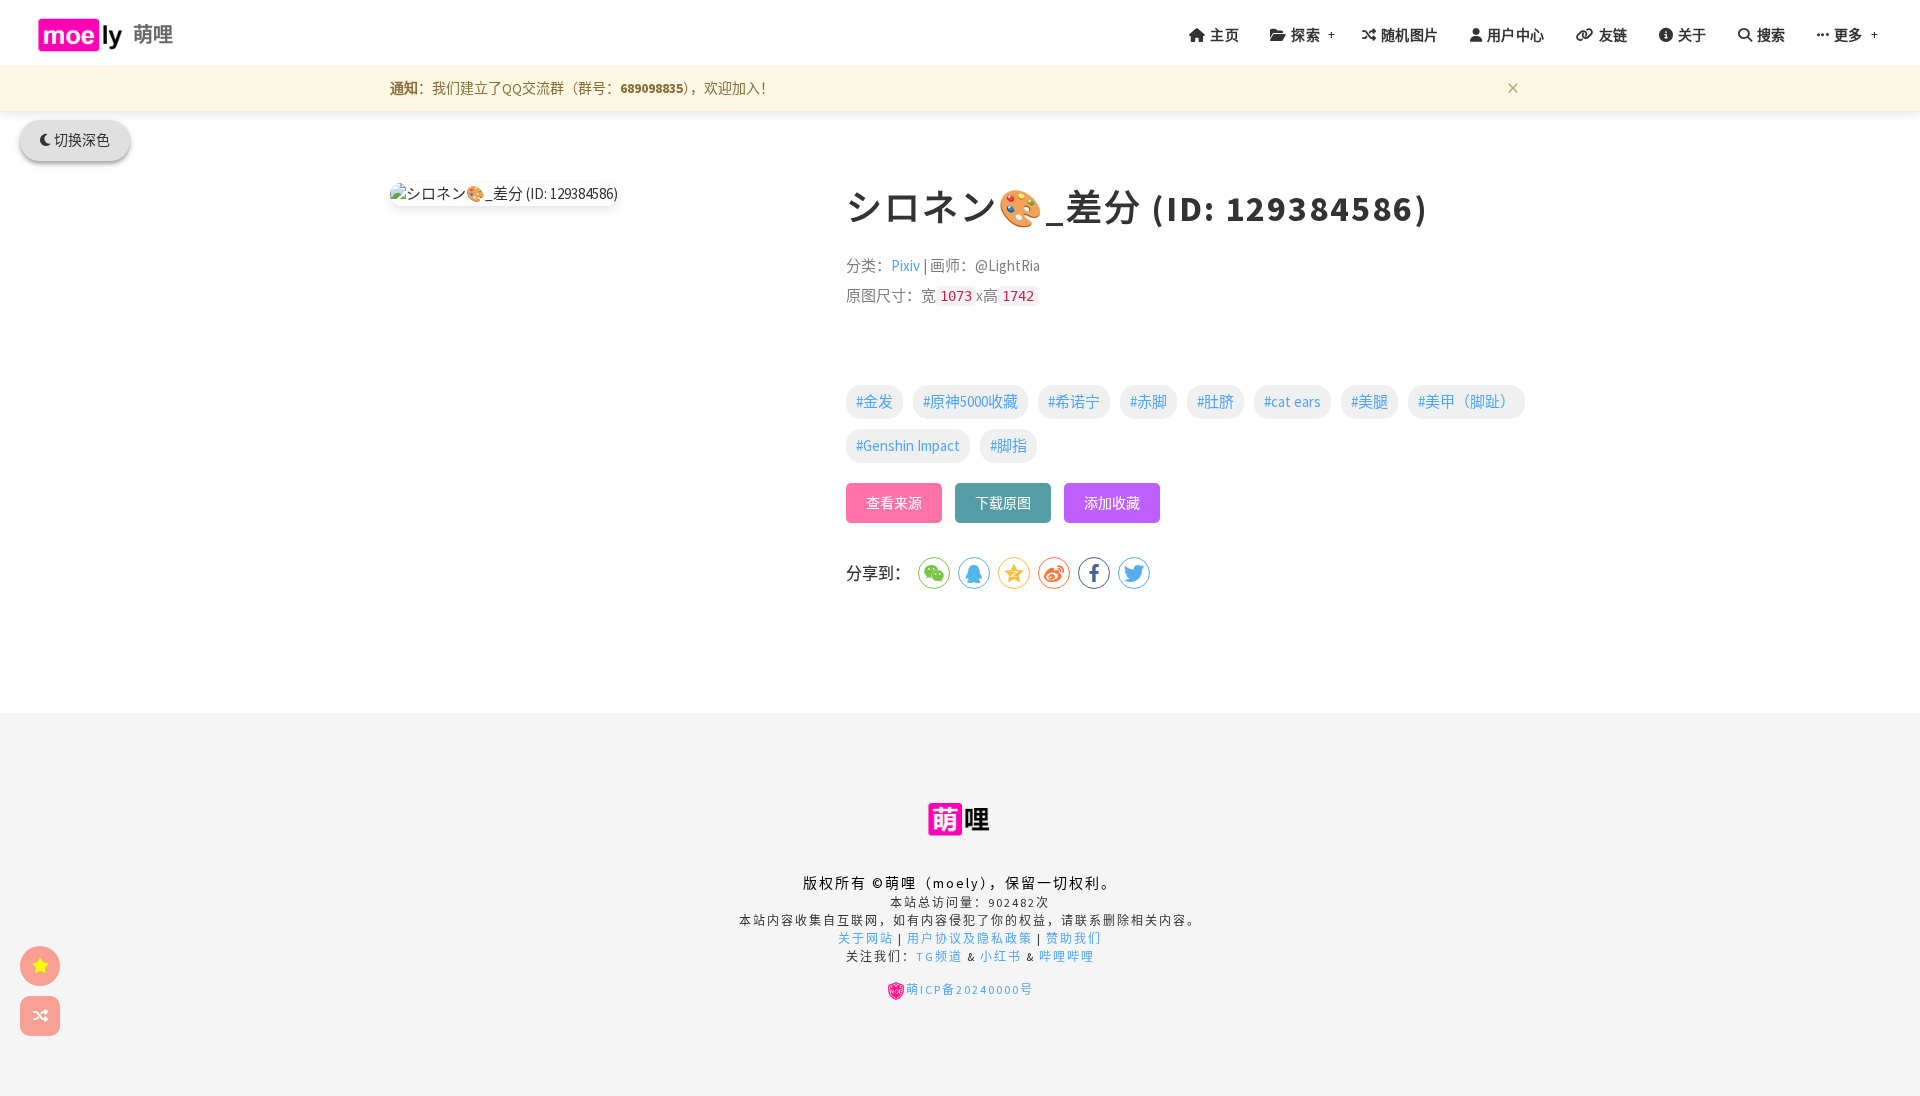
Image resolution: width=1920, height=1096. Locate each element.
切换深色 (80, 140)
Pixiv (905, 265)
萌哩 (153, 34)
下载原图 (1003, 503)
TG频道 (939, 956)
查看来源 (894, 503)
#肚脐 (1215, 401)
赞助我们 (1074, 938)
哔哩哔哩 (1067, 956)
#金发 (874, 401)
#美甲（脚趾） (1466, 401)
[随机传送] (40, 1016)
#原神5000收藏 (970, 401)
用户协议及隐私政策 (970, 938)
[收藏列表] (40, 966)
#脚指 (1008, 445)
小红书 (1001, 956)
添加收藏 (1112, 503)
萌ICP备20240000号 (970, 989)
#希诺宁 (1074, 401)
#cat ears (1292, 401)
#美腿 (1369, 401)
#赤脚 (1148, 401)
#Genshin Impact (908, 445)
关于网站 (866, 938)
